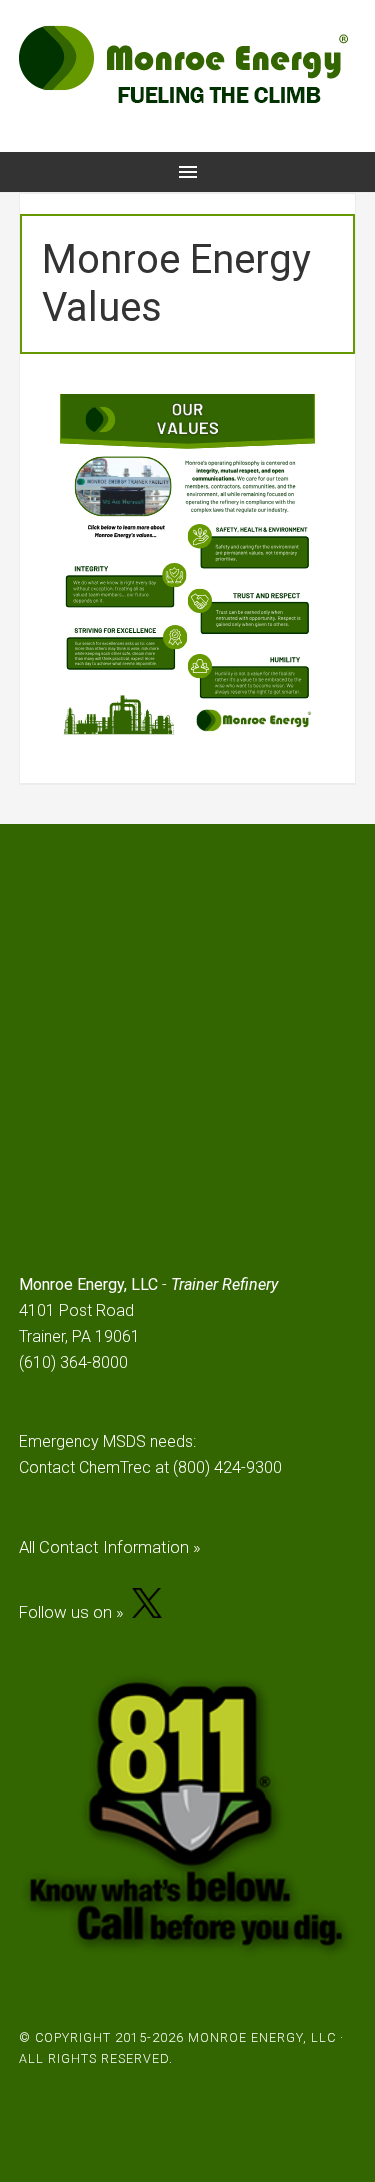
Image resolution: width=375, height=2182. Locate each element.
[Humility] (252, 681)
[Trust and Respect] (252, 619)
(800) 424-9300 (227, 1467)
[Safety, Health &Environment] (252, 549)
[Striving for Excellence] (124, 654)
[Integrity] (124, 591)
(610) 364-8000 (73, 1362)
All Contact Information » (110, 1547)
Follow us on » (75, 1612)
